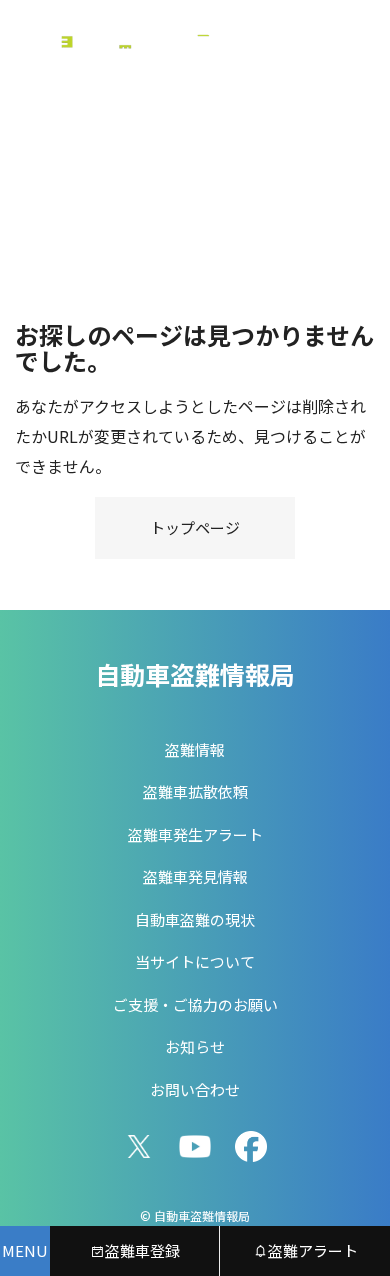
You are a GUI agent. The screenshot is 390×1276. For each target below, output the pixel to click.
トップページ (195, 527)
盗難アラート (313, 1250)
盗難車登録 (142, 1250)
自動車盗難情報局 (195, 674)
